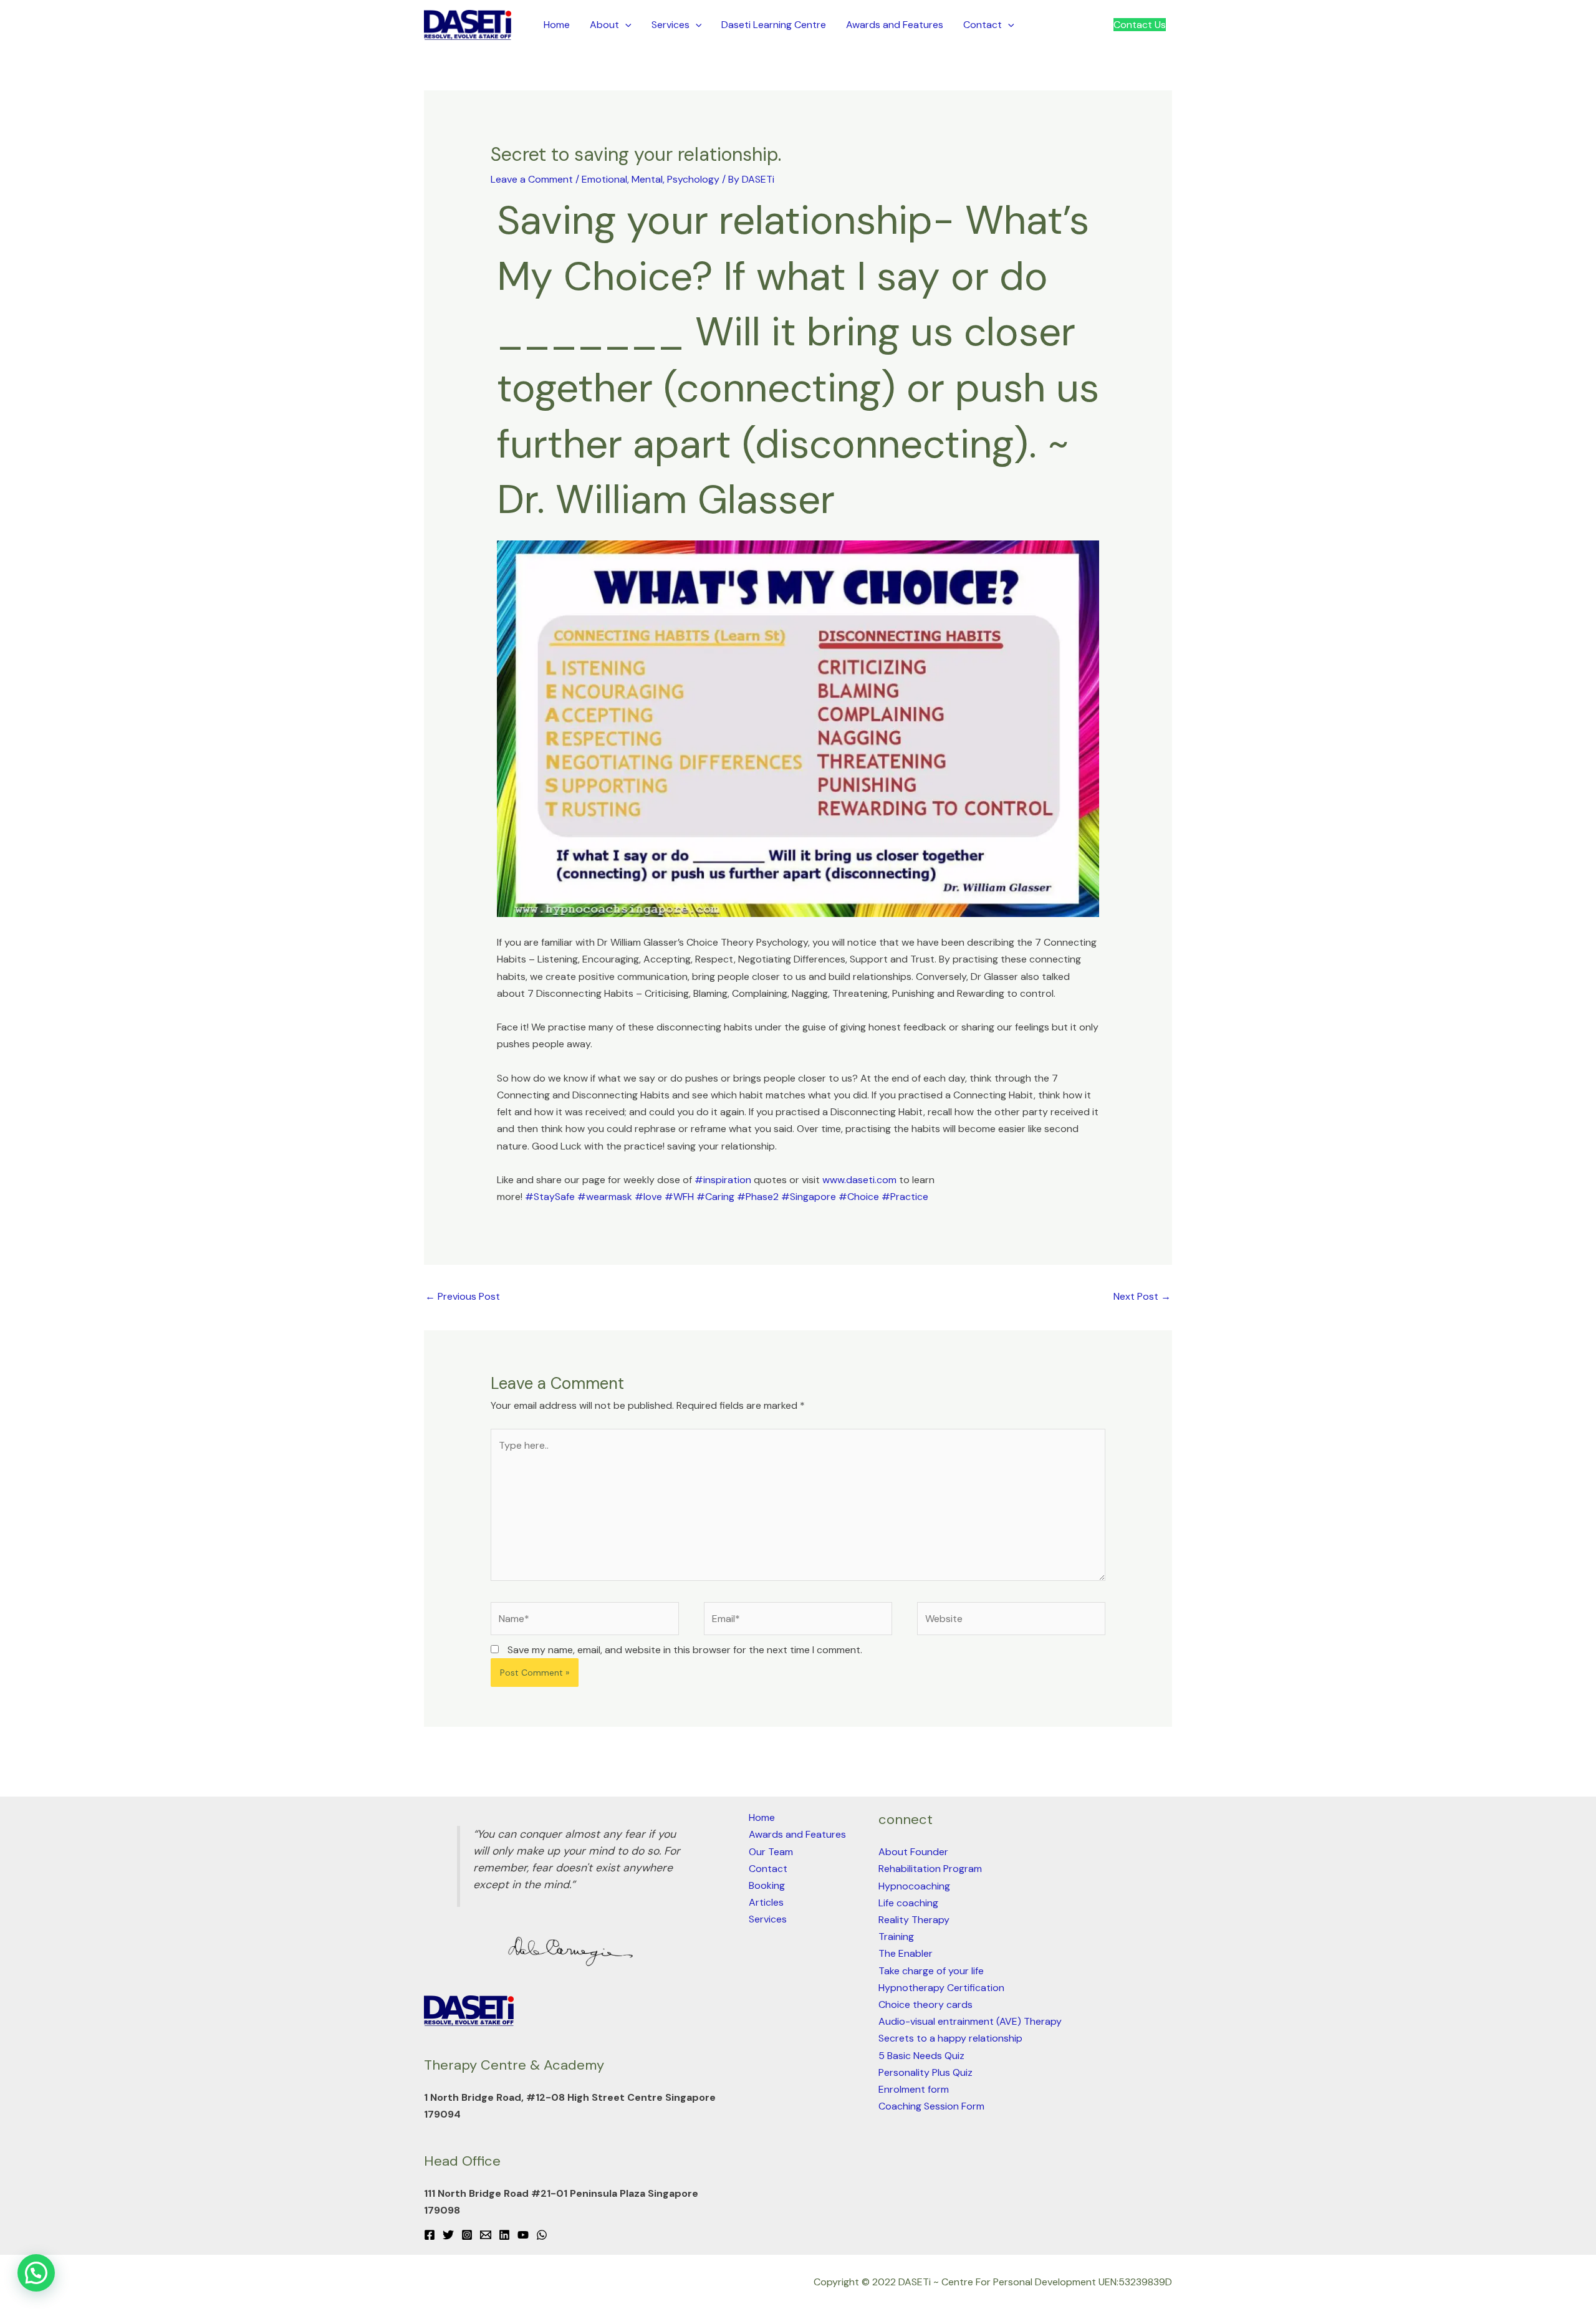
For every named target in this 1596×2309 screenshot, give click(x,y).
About (604, 25)
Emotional (604, 179)
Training (896, 1937)
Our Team (771, 1852)
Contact (983, 25)
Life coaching (908, 1903)
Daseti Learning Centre (774, 25)
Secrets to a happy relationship (950, 2038)
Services (671, 25)
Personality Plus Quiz (925, 2072)
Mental (647, 179)
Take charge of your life (931, 1971)
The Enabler (906, 1953)
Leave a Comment (532, 179)
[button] (625, 25)
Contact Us (1140, 25)
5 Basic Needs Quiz (921, 2056)
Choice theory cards (925, 2004)
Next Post (1142, 1296)
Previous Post (463, 1296)
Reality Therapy (914, 1920)
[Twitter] (448, 2235)
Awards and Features (895, 25)
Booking (767, 1885)
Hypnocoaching (914, 1886)
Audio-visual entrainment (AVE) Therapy (970, 2021)
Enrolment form (914, 2089)
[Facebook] (430, 2235)
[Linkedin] (504, 2235)
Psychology (693, 179)
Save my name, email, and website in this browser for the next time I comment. (685, 1650)
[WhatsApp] (542, 2235)
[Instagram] (467, 2235)
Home (557, 25)
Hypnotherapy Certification (941, 1988)
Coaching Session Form (931, 2106)
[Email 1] (486, 2235)
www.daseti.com (859, 1180)
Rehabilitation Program (930, 1869)
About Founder (913, 1852)
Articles (766, 1902)
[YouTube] (523, 2235)
